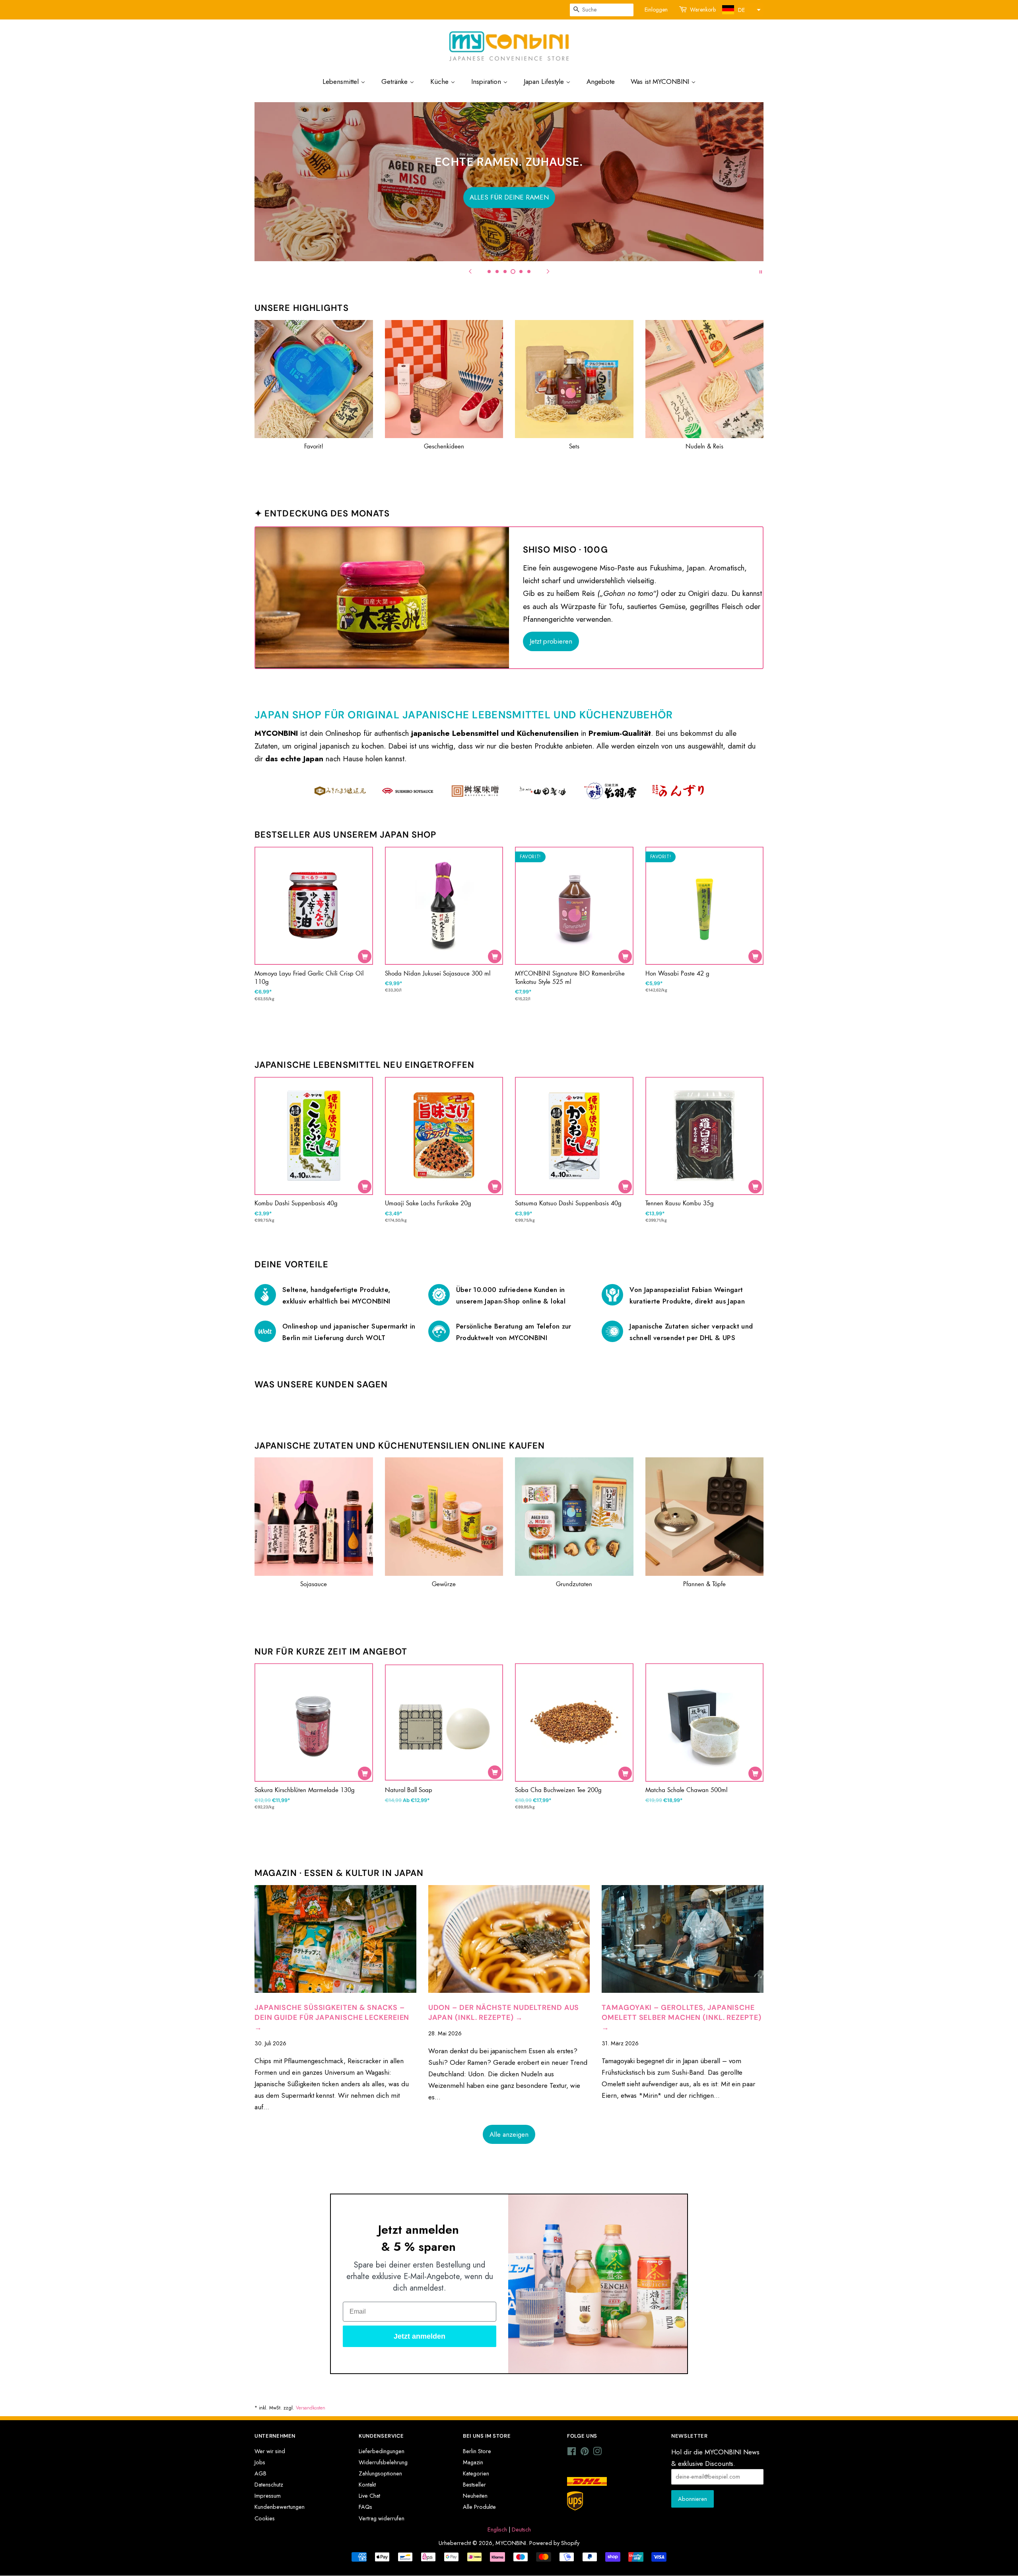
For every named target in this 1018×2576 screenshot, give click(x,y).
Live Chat (369, 2496)
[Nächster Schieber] (548, 271)
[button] (740, 10)
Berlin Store (477, 2451)
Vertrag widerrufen (382, 2518)
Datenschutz (269, 2485)
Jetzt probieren (551, 641)
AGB (260, 2473)
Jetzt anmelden (420, 2336)
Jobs (260, 2462)
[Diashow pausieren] (761, 271)
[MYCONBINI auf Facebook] (572, 2453)
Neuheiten (475, 2496)
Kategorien (476, 2473)
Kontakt (367, 2485)
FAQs (365, 2507)
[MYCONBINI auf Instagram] (597, 2453)
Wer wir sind (270, 2451)
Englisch (497, 2529)
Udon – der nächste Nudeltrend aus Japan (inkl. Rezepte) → (504, 2012)
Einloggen (656, 10)
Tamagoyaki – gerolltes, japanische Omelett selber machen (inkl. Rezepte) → (681, 2017)
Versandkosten (311, 2408)
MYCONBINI (511, 2543)
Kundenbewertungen (280, 2507)
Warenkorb (703, 10)
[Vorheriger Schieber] (470, 271)
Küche (440, 81)
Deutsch (521, 2529)
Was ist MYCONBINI (661, 81)
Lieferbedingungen (382, 2451)
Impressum (268, 2496)
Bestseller (474, 2485)
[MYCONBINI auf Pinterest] (585, 2453)
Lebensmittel (342, 81)
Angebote (601, 81)
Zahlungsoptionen (380, 2473)
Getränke (395, 81)
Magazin (473, 2462)
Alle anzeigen (509, 2134)
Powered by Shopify (554, 2543)
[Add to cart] (365, 956)
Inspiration (487, 81)
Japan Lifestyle (545, 81)
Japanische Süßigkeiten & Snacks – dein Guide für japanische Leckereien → (332, 2017)
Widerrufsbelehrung (383, 2462)
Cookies (265, 2518)
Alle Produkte (479, 2507)
